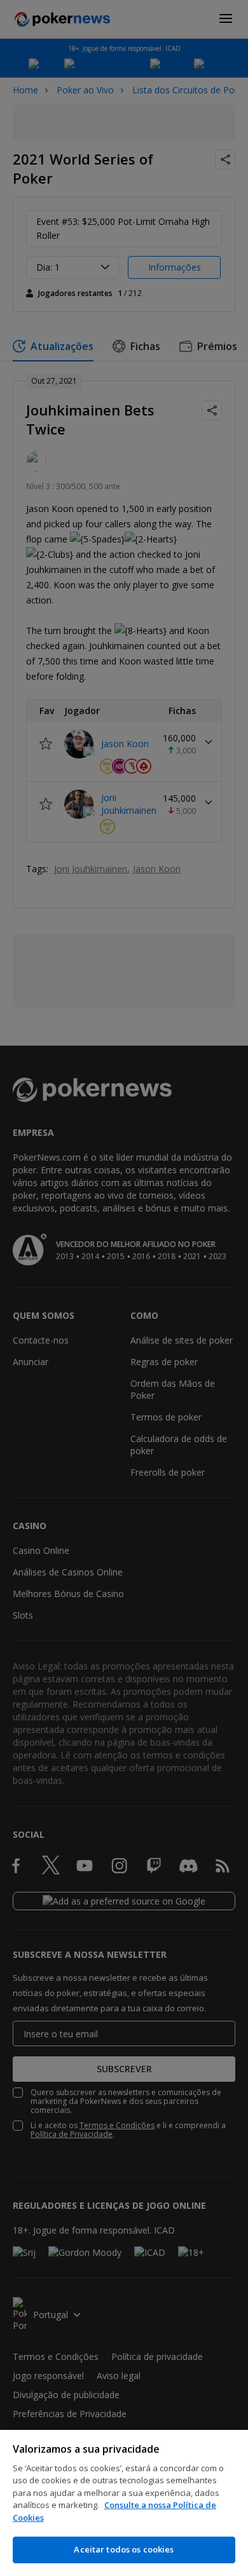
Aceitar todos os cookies (124, 2549)
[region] (124, 2503)
